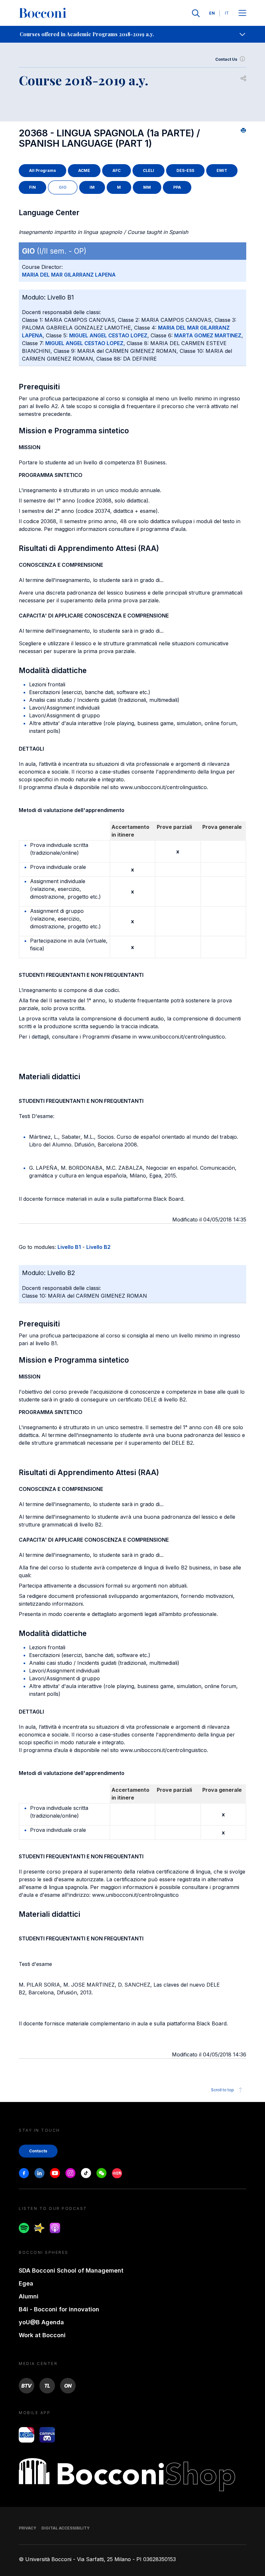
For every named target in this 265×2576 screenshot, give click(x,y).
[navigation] (132, 34)
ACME (84, 170)
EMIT (222, 170)
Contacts (38, 2151)
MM (147, 187)
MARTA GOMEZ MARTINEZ (208, 335)
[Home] (43, 13)
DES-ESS (185, 170)
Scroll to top (223, 2090)
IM (92, 187)
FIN (32, 187)
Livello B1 (69, 1247)
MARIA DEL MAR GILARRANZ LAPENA (69, 275)
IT (227, 13)
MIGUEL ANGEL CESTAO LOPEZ (108, 335)
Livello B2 (98, 1247)
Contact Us (226, 59)
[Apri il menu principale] (242, 13)
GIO (63, 187)
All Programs (42, 170)
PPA (177, 187)
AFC (117, 170)
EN (212, 13)
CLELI (148, 170)
